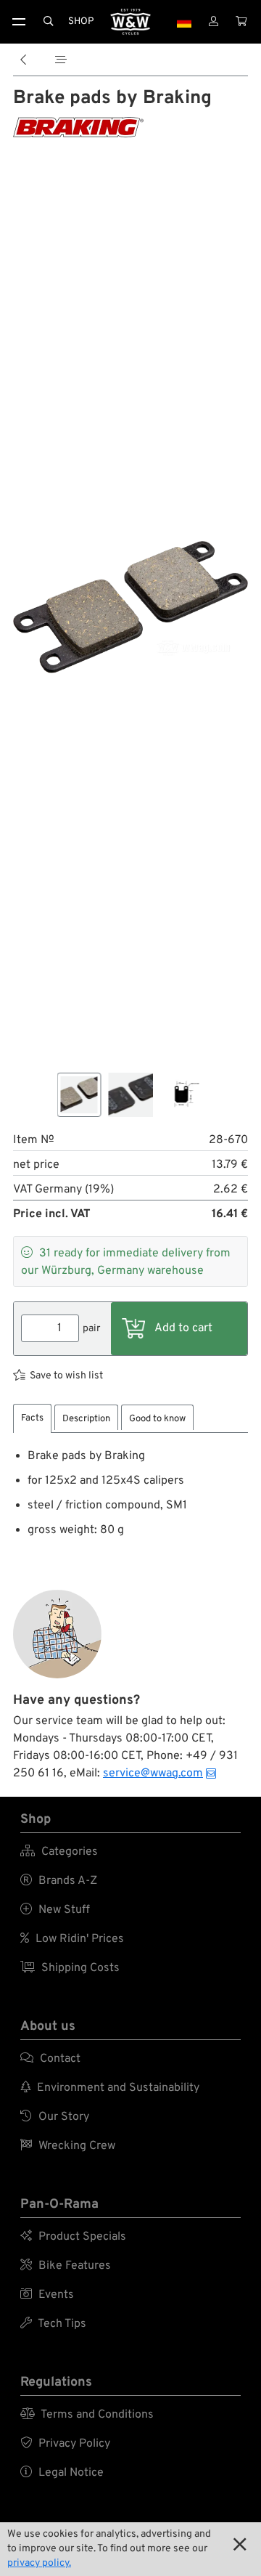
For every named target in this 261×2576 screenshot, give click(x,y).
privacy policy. (39, 2563)
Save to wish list (66, 1376)
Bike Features (66, 2266)
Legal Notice (62, 2473)
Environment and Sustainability (110, 2088)
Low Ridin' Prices (72, 1939)
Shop (81, 21)
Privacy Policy (65, 2444)
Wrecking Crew (68, 2146)
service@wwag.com (153, 1773)
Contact (50, 2059)
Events (47, 2295)
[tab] (32, 1419)
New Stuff (55, 1910)
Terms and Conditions (87, 2415)
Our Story (55, 2117)
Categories (59, 1852)
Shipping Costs (70, 1968)
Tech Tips (53, 2324)
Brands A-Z (59, 1881)
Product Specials (73, 2237)
